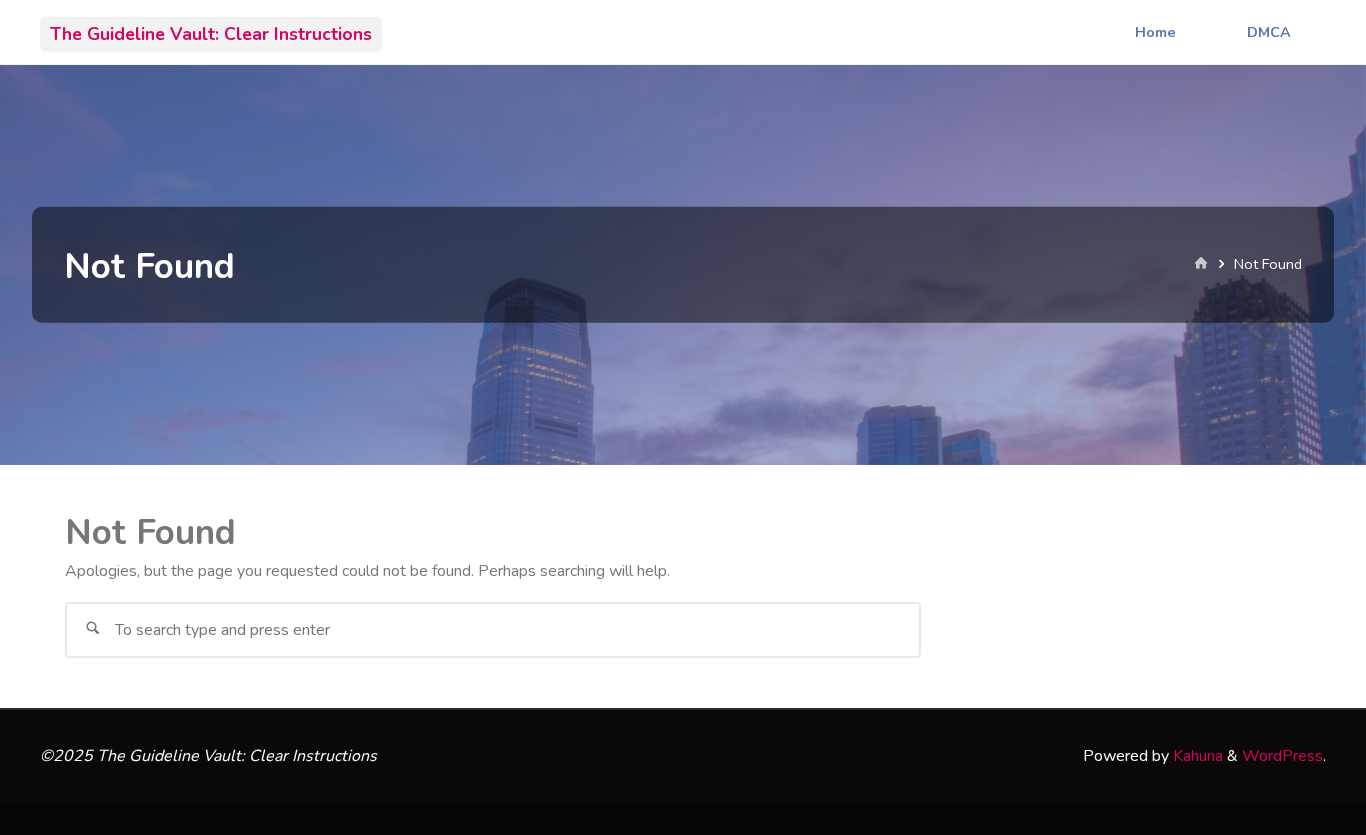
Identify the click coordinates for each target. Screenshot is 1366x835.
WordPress (1282, 756)
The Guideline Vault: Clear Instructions (211, 33)
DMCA (1269, 32)
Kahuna (1196, 756)
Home (1155, 32)
